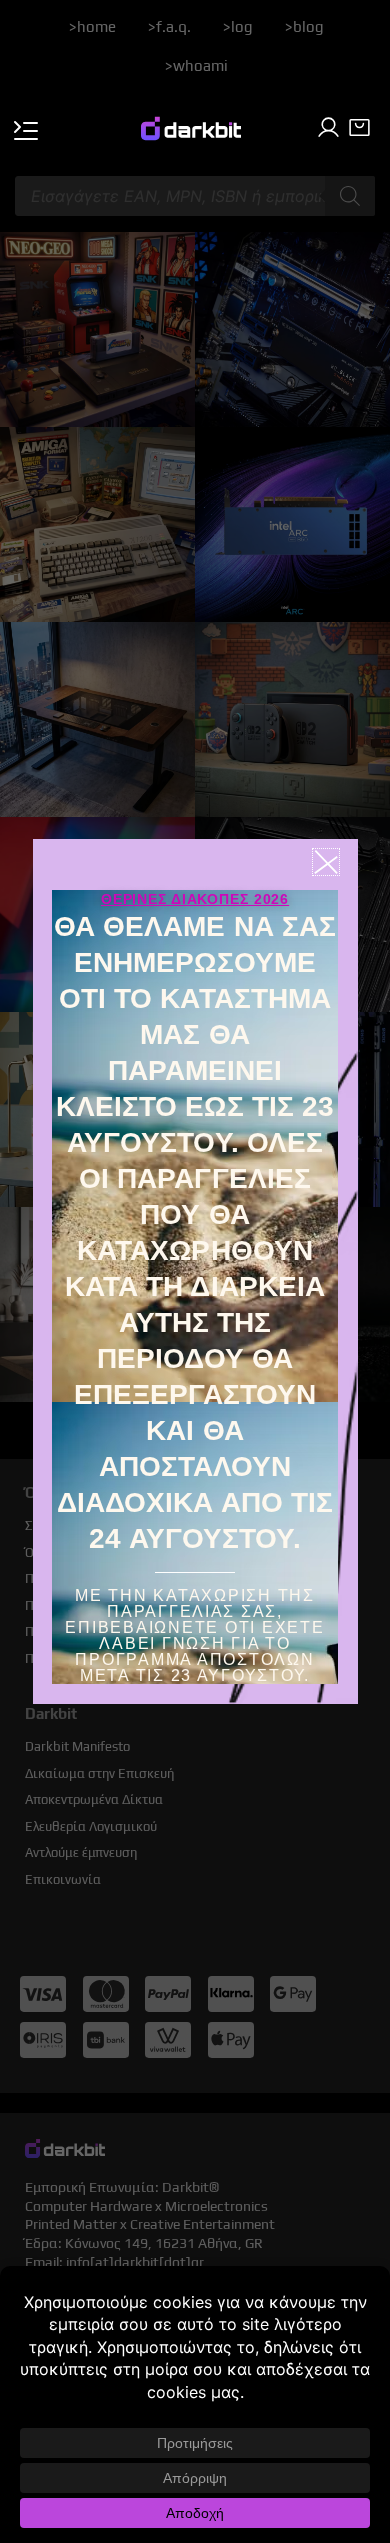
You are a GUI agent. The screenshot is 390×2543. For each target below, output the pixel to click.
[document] (195, 1271)
